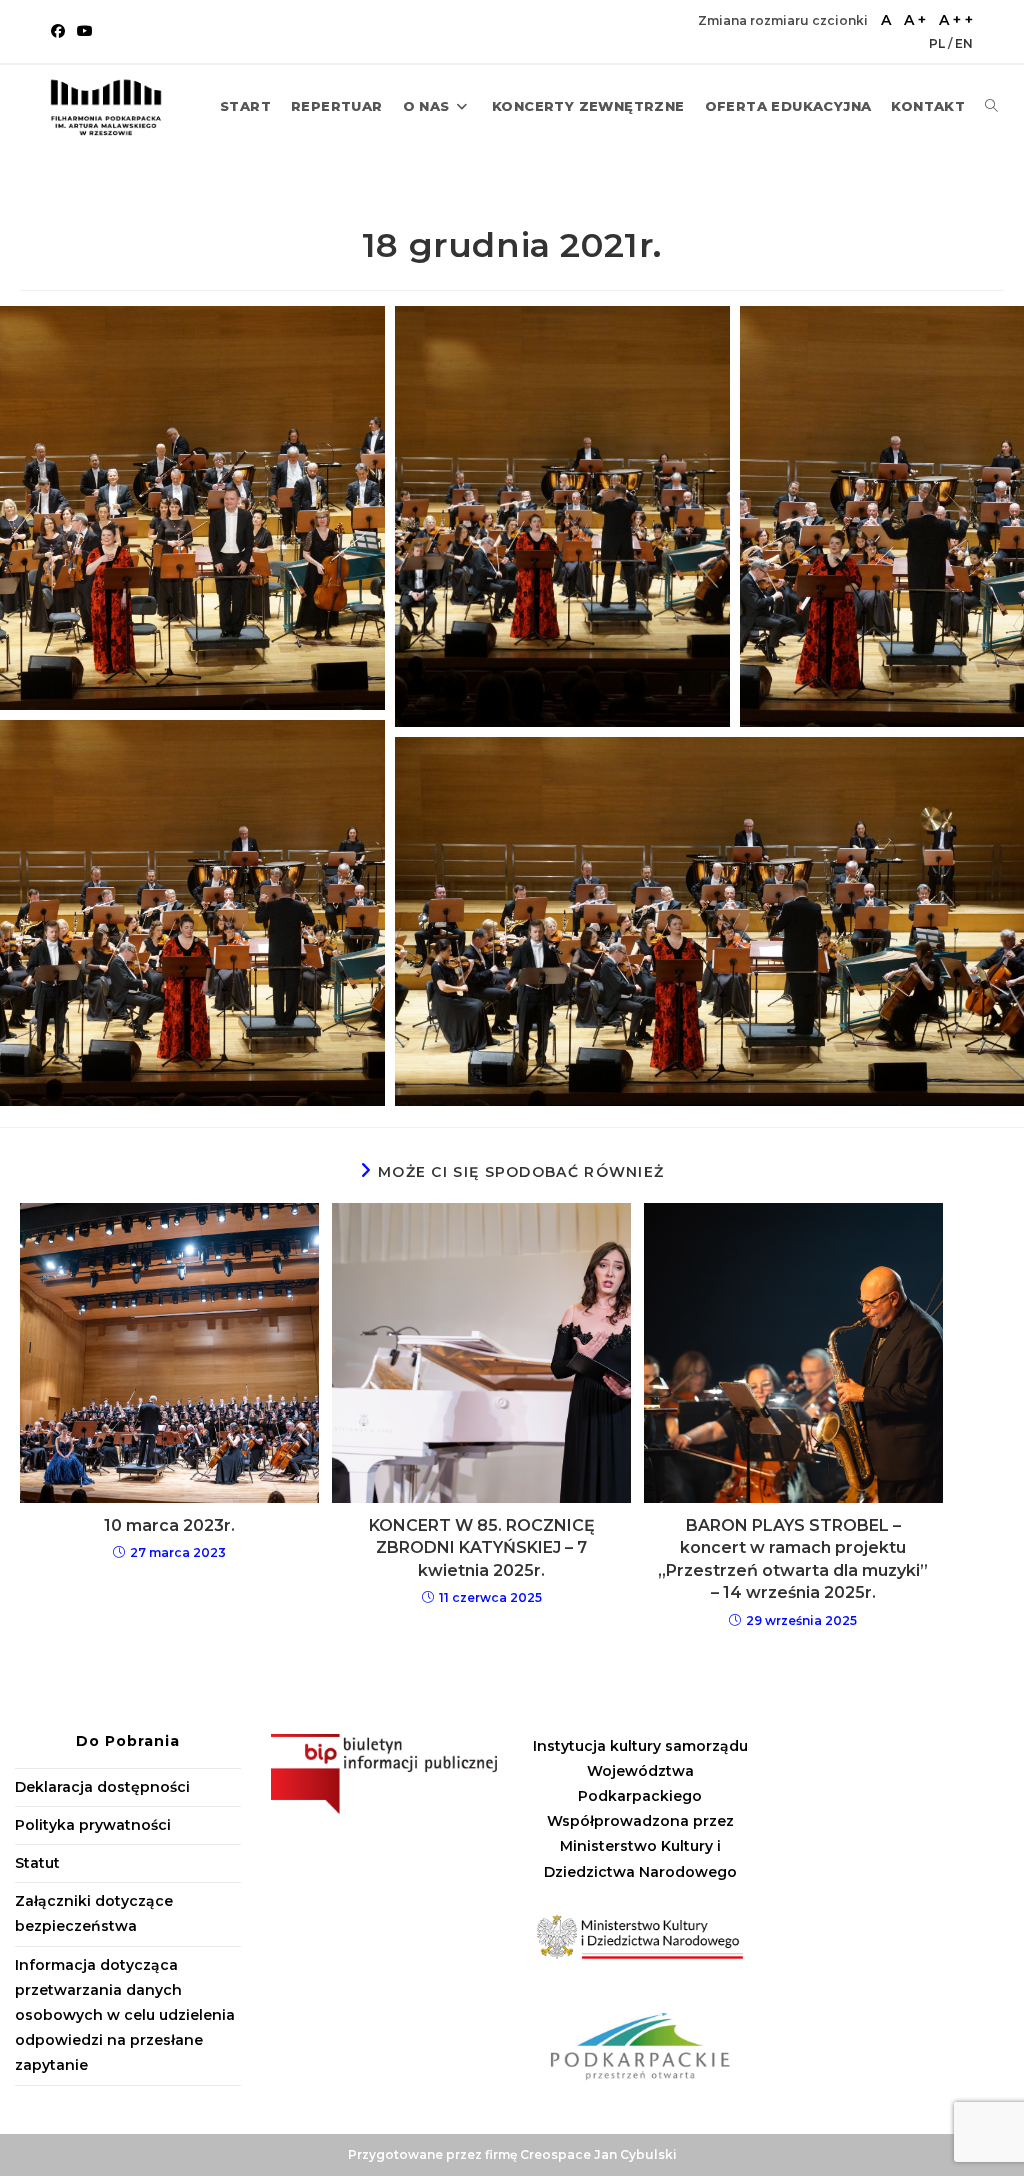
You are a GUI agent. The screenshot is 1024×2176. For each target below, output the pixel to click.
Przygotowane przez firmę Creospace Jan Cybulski (512, 2154)
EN (964, 43)
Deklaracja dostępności (102, 1787)
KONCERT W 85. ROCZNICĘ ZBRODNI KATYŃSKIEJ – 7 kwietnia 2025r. (482, 1548)
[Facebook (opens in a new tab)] (61, 31)
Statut (37, 1863)
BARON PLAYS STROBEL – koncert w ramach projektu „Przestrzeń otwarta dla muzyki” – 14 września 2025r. (793, 1559)
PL (938, 43)
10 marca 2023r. (169, 1525)
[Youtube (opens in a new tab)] (85, 31)
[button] (192, 508)
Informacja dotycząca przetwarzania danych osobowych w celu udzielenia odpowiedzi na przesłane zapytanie (125, 2015)
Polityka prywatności (93, 1825)
